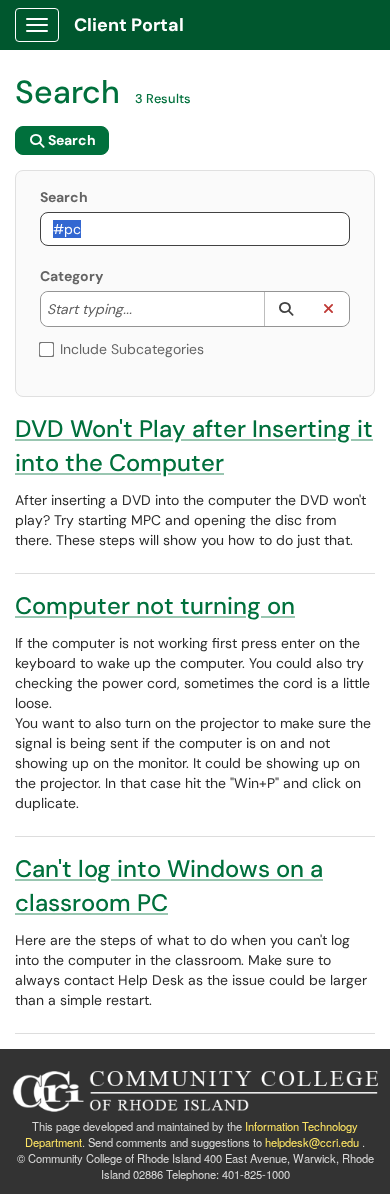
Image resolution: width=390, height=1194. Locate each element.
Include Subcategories (132, 349)
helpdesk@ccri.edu (312, 1142)
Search (64, 197)
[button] (285, 309)
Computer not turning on (155, 605)
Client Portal (129, 25)
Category (71, 276)
